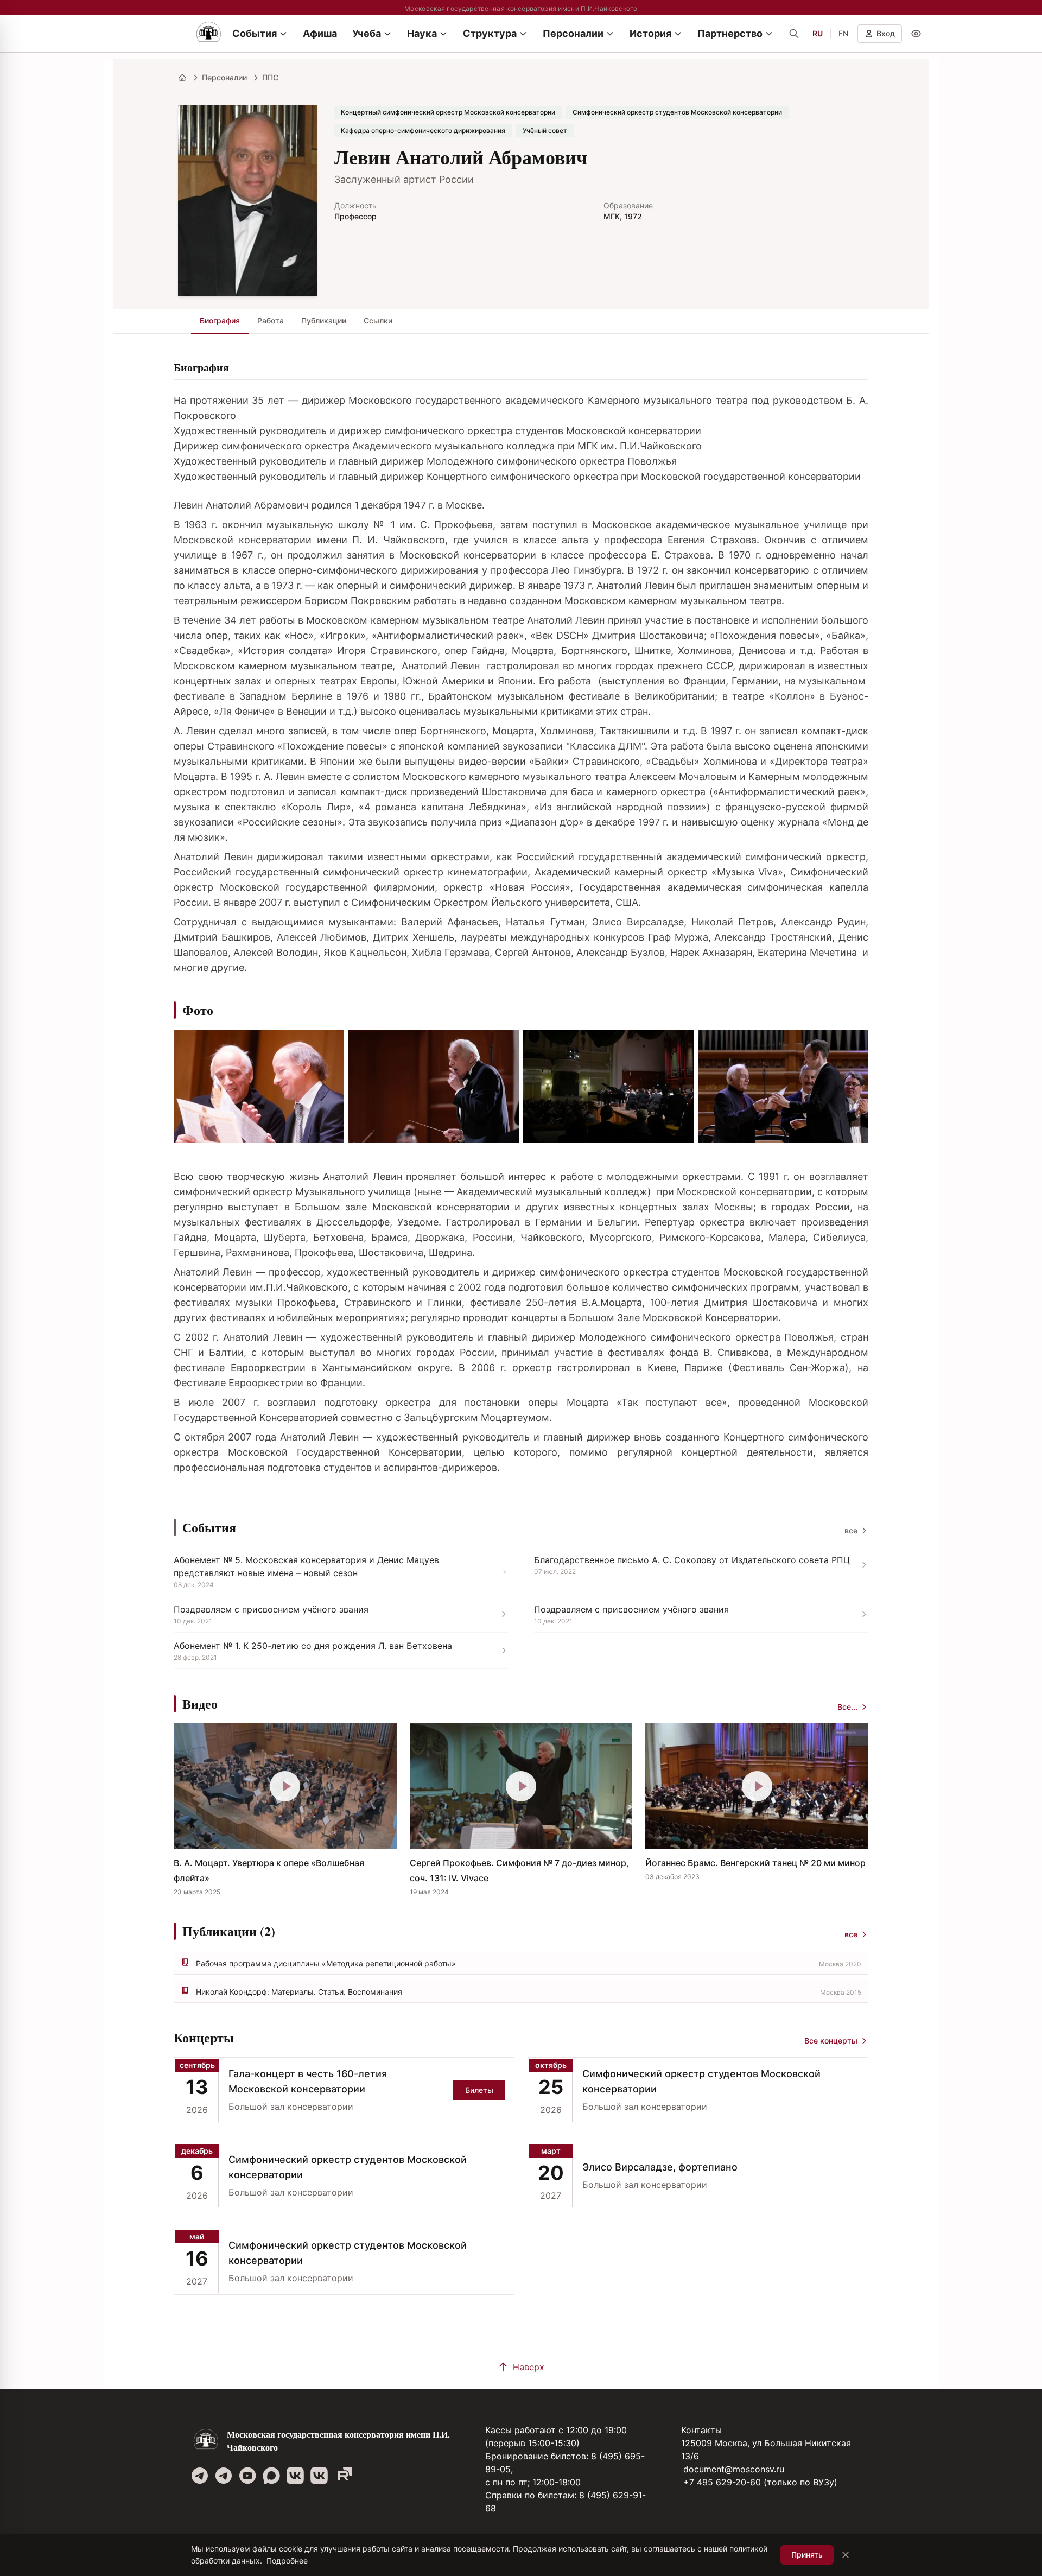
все (851, 1530)
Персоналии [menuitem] (573, 33)
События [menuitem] (255, 33)
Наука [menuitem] (422, 33)
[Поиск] (794, 34)
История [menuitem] (650, 33)
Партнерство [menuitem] (730, 33)
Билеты (479, 2090)
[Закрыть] (846, 2555)
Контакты (701, 2430)
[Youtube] (247, 2476)
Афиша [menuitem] (320, 33)
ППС (270, 77)
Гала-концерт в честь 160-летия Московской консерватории (308, 2081)
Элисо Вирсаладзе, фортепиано (660, 2167)
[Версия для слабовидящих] (916, 34)
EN (844, 33)
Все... (847, 1707)
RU (818, 33)
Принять (807, 2555)
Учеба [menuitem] (367, 33)
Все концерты (831, 2041)
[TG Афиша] (224, 2476)
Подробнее (287, 2561)
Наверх (529, 2367)
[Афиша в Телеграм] (343, 2476)
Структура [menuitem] (490, 33)
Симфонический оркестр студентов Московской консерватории (701, 2081)
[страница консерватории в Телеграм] (200, 2476)
